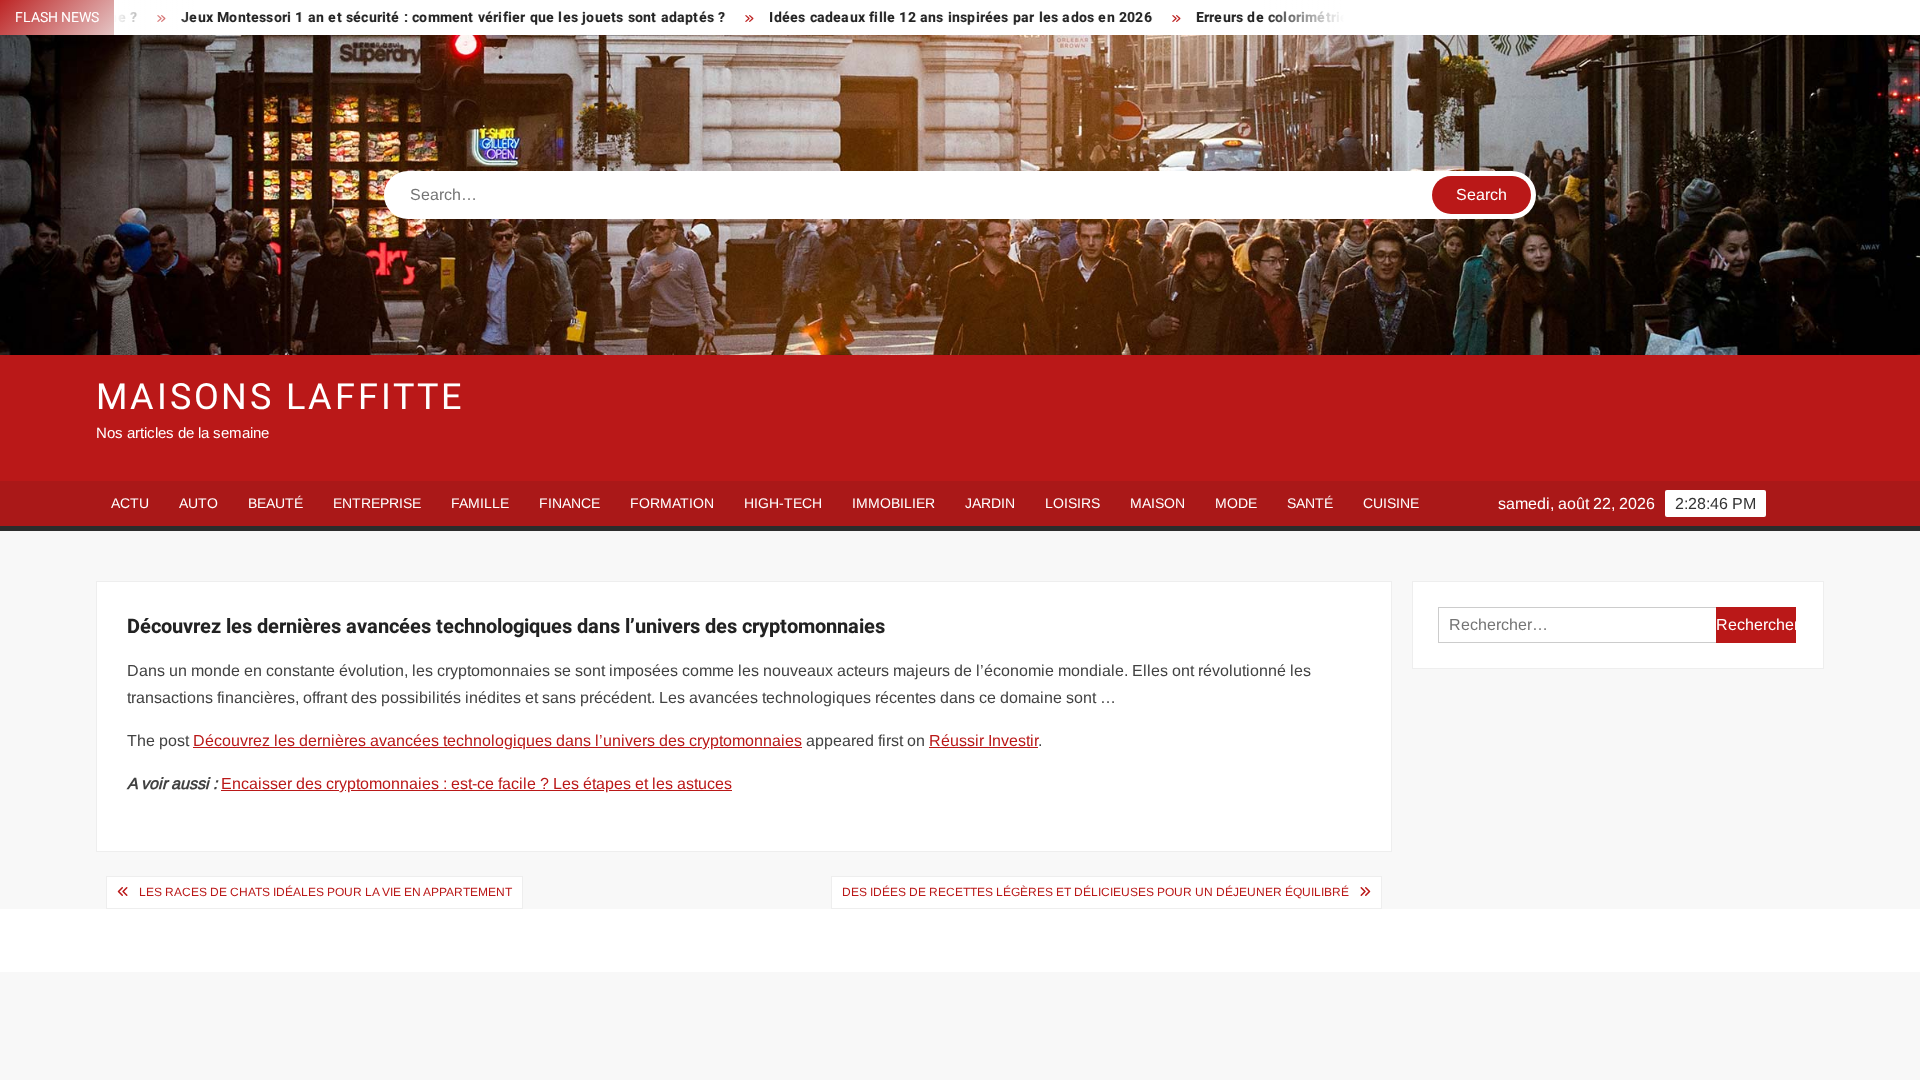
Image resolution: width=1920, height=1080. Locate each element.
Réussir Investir (983, 740)
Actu (130, 503)
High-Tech (783, 503)
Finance (569, 503)
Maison (1157, 503)
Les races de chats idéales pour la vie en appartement (325, 892)
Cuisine (1391, 503)
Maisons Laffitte (280, 397)
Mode (1236, 503)
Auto (198, 503)
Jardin (990, 503)
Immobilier (893, 503)
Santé (1310, 503)
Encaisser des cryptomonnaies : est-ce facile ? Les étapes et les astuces (476, 783)
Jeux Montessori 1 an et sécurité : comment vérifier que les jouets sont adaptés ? (380, 17)
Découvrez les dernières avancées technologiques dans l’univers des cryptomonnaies (497, 740)
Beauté (275, 503)
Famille (480, 503)
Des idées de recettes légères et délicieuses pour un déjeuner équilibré (1095, 892)
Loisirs (1072, 503)
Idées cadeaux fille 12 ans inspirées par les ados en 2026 (887, 17)
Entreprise (377, 503)
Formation (672, 503)
